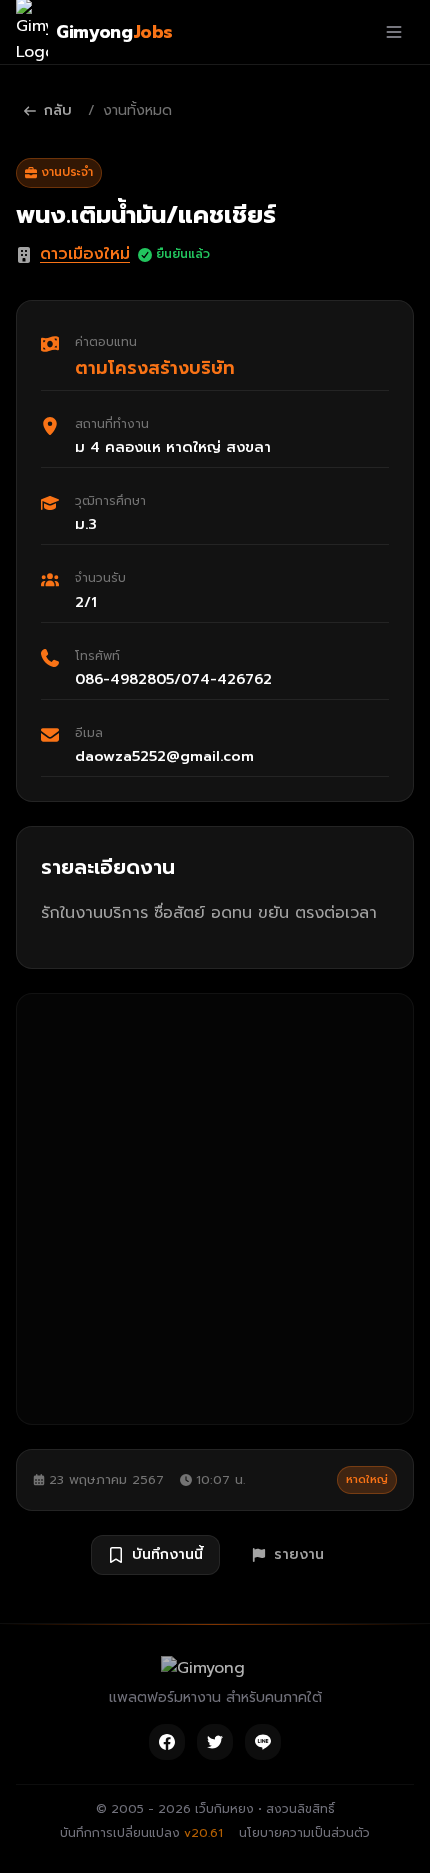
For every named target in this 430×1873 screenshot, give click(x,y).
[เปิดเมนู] (394, 32)
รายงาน (299, 1554)
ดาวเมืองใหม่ (85, 254)
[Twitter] (215, 1742)
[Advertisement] (215, 1209)
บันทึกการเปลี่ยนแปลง (141, 1833)
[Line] (263, 1742)
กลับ (58, 110)
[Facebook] (167, 1742)
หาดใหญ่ (367, 1479)
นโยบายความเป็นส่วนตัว (304, 1833)
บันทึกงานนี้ (167, 1554)
